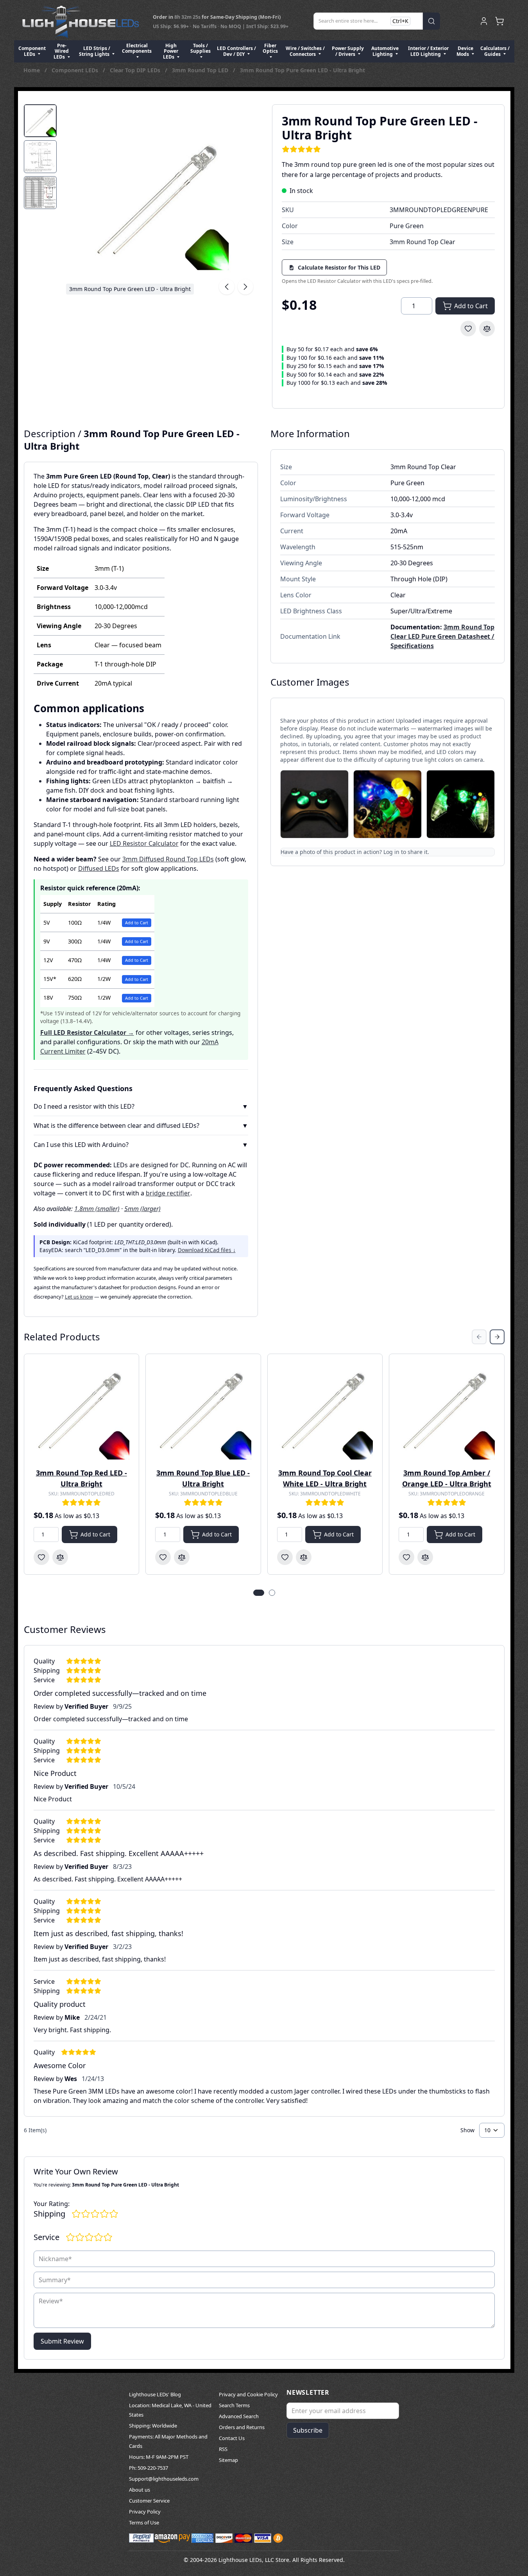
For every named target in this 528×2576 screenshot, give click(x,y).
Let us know (79, 1297)
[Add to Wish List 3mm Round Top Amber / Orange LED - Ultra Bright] (406, 1557)
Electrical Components (137, 48)
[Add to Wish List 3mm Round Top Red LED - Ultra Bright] (41, 1557)
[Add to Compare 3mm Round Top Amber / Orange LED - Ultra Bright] (425, 1557)
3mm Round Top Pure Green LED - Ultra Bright (302, 70)
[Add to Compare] (487, 329)
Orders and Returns (242, 2427)
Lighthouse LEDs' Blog (155, 2394)
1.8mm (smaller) (97, 1209)
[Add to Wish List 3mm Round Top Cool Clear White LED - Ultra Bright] (285, 1557)
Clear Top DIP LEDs (135, 70)
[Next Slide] (497, 1337)
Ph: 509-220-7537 (149, 2468)
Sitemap (228, 2460)
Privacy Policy (145, 2512)
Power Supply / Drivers (348, 51)
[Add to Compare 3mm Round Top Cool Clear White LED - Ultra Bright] (304, 1557)
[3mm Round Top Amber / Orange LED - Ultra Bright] (447, 1411)
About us (140, 2490)
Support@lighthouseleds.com (164, 2479)
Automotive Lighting (385, 51)
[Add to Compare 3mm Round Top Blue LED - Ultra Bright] (182, 1557)
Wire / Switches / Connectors (305, 51)
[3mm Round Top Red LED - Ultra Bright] (82, 1411)
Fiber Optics (270, 48)
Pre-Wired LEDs (61, 51)
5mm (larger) (142, 1209)
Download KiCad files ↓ (207, 1250)
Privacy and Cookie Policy (248, 2394)
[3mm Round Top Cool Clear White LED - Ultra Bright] (325, 1411)
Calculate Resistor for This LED (339, 267)
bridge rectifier (168, 1193)
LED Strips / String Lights (95, 51)
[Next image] (245, 287)
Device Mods (465, 51)
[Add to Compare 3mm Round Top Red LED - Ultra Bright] (60, 1557)
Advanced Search (239, 2416)
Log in (391, 852)
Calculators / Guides (495, 51)
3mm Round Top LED (200, 70)
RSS (223, 2449)
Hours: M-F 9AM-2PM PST (159, 2457)
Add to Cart (137, 923)
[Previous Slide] (479, 1337)
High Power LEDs (171, 51)
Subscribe (308, 2430)
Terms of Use (144, 2522)
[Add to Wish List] (468, 329)
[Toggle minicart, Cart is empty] (499, 21)
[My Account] (484, 21)
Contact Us (232, 2438)
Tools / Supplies (200, 48)
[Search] (431, 21)
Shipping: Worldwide (153, 2426)
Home (32, 70)
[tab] (40, 121)
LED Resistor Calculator (144, 843)
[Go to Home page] (81, 21)
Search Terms (234, 2405)
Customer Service (149, 2501)
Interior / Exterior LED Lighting (428, 51)
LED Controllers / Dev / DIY (236, 51)
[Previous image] (227, 287)
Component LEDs (32, 51)
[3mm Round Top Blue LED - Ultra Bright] (203, 1411)
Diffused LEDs (99, 868)
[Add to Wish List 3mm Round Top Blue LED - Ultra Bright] (163, 1557)
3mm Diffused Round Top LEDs (168, 859)
